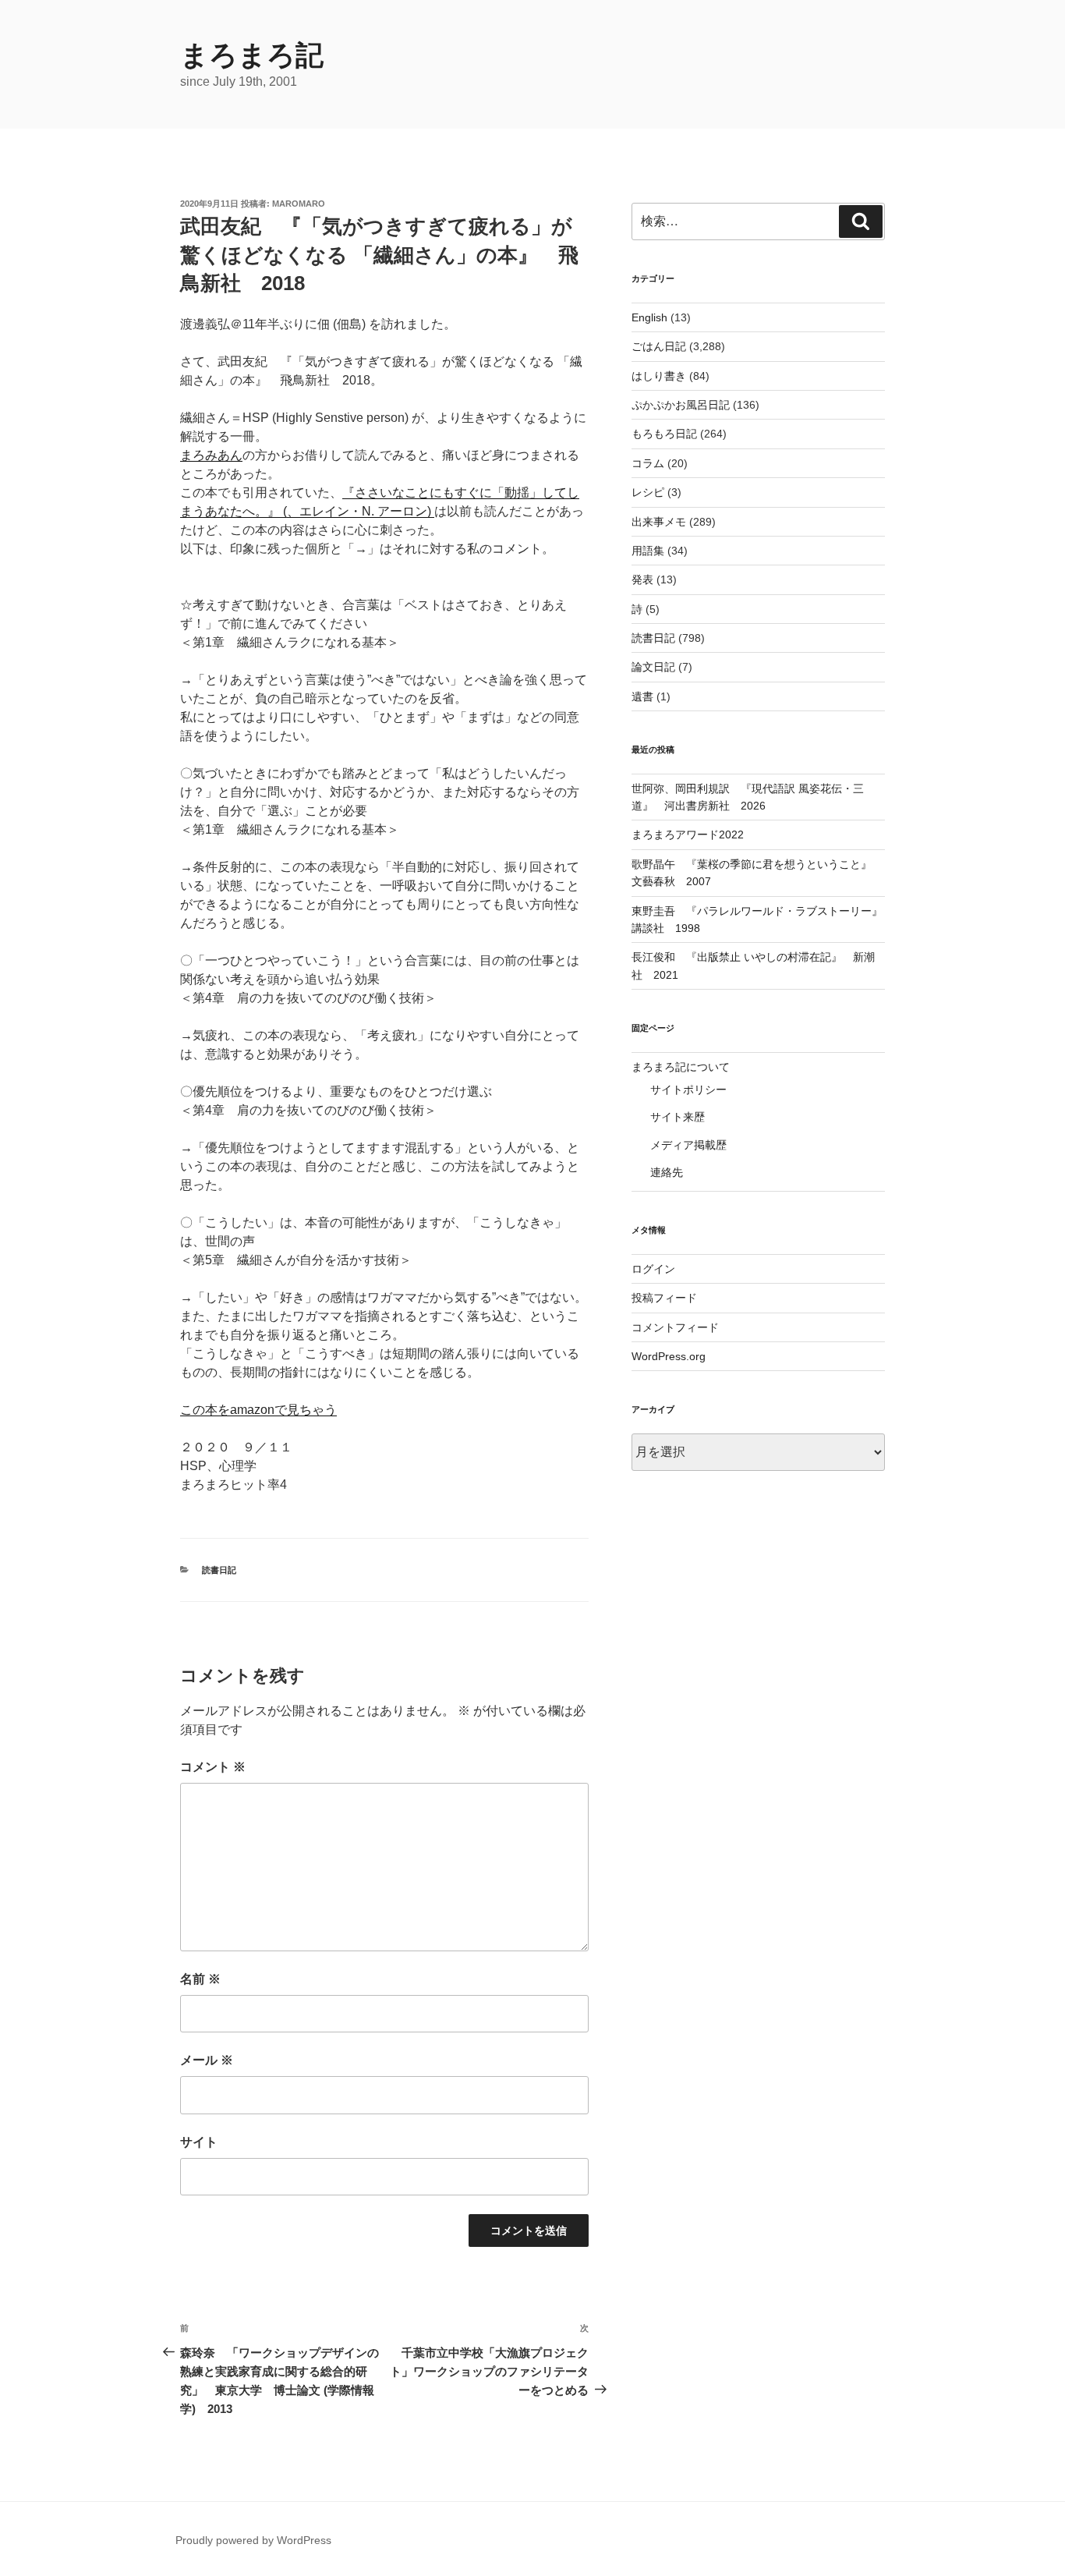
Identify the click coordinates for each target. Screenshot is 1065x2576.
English (649, 317)
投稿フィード (664, 1298)
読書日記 (219, 1570)
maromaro (299, 204)
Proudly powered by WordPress (253, 2540)
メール (207, 2060)
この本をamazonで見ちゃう (258, 1410)
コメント (213, 1767)
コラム (648, 463)
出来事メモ (659, 522)
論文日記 (653, 667)
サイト (199, 2142)
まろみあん (211, 455)
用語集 (648, 551)
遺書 (642, 696)
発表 (642, 579)
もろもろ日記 (664, 434)
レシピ (648, 492)
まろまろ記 (252, 55)
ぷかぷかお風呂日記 (681, 405)
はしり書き (659, 376)
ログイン (653, 1269)
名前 (200, 1979)
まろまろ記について (681, 1067)
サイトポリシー (688, 1090)
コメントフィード (675, 1327)
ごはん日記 (659, 346)
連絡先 (667, 1172)
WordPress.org (669, 1356)
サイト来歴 (678, 1117)
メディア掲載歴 (688, 1145)
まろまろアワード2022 (688, 834)
